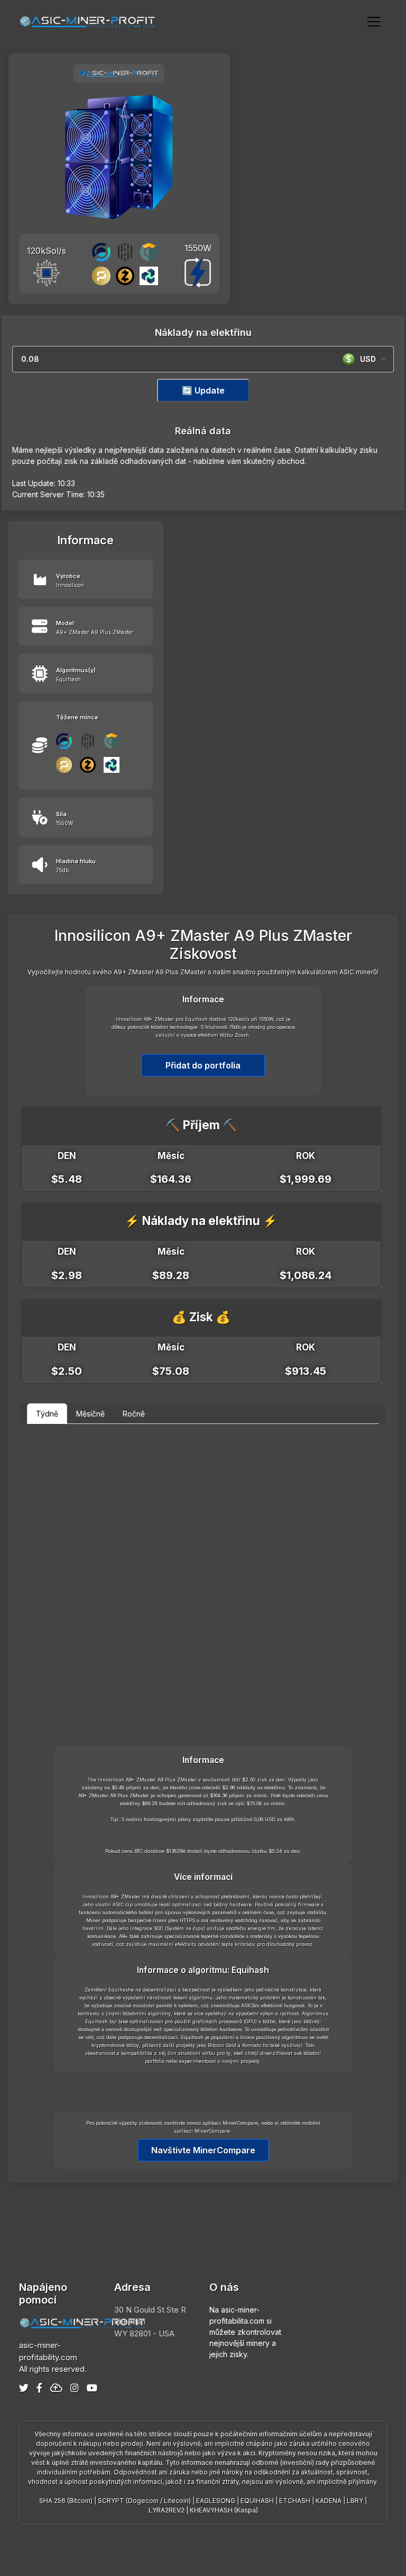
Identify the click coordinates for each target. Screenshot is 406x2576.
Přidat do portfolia (203, 1065)
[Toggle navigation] (374, 21)
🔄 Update (203, 390)
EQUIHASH (257, 2501)
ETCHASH (295, 2501)
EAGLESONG (216, 2501)
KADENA (329, 2501)
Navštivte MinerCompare (203, 2150)
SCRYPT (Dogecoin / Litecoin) (144, 2501)
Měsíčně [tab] (90, 1414)
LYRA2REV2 (167, 2510)
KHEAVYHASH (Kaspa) (224, 2510)
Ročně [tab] (134, 1414)
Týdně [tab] (47, 1414)
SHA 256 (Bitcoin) (66, 2501)
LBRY (355, 2501)
